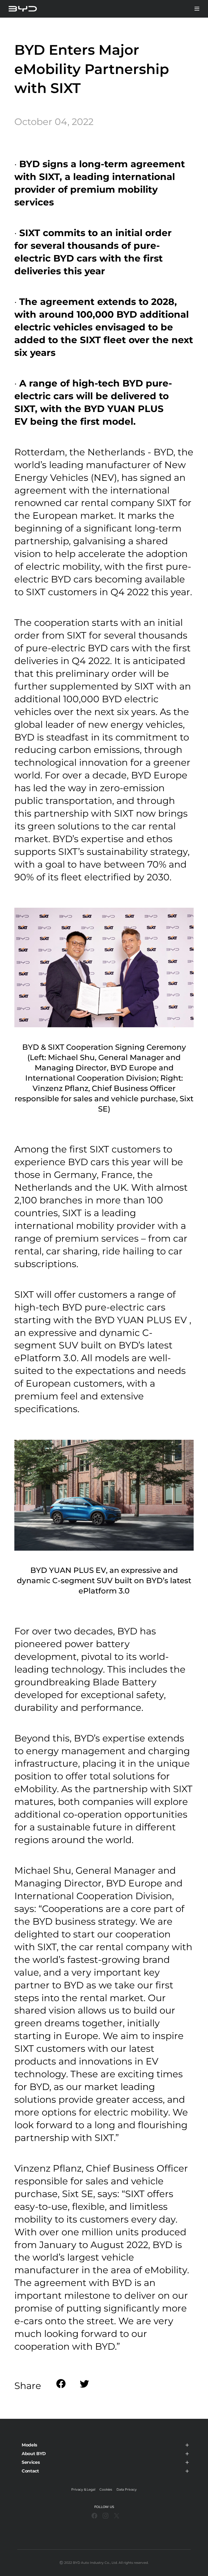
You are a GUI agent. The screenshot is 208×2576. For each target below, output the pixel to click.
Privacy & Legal (83, 2489)
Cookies (106, 2489)
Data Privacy (127, 2489)
